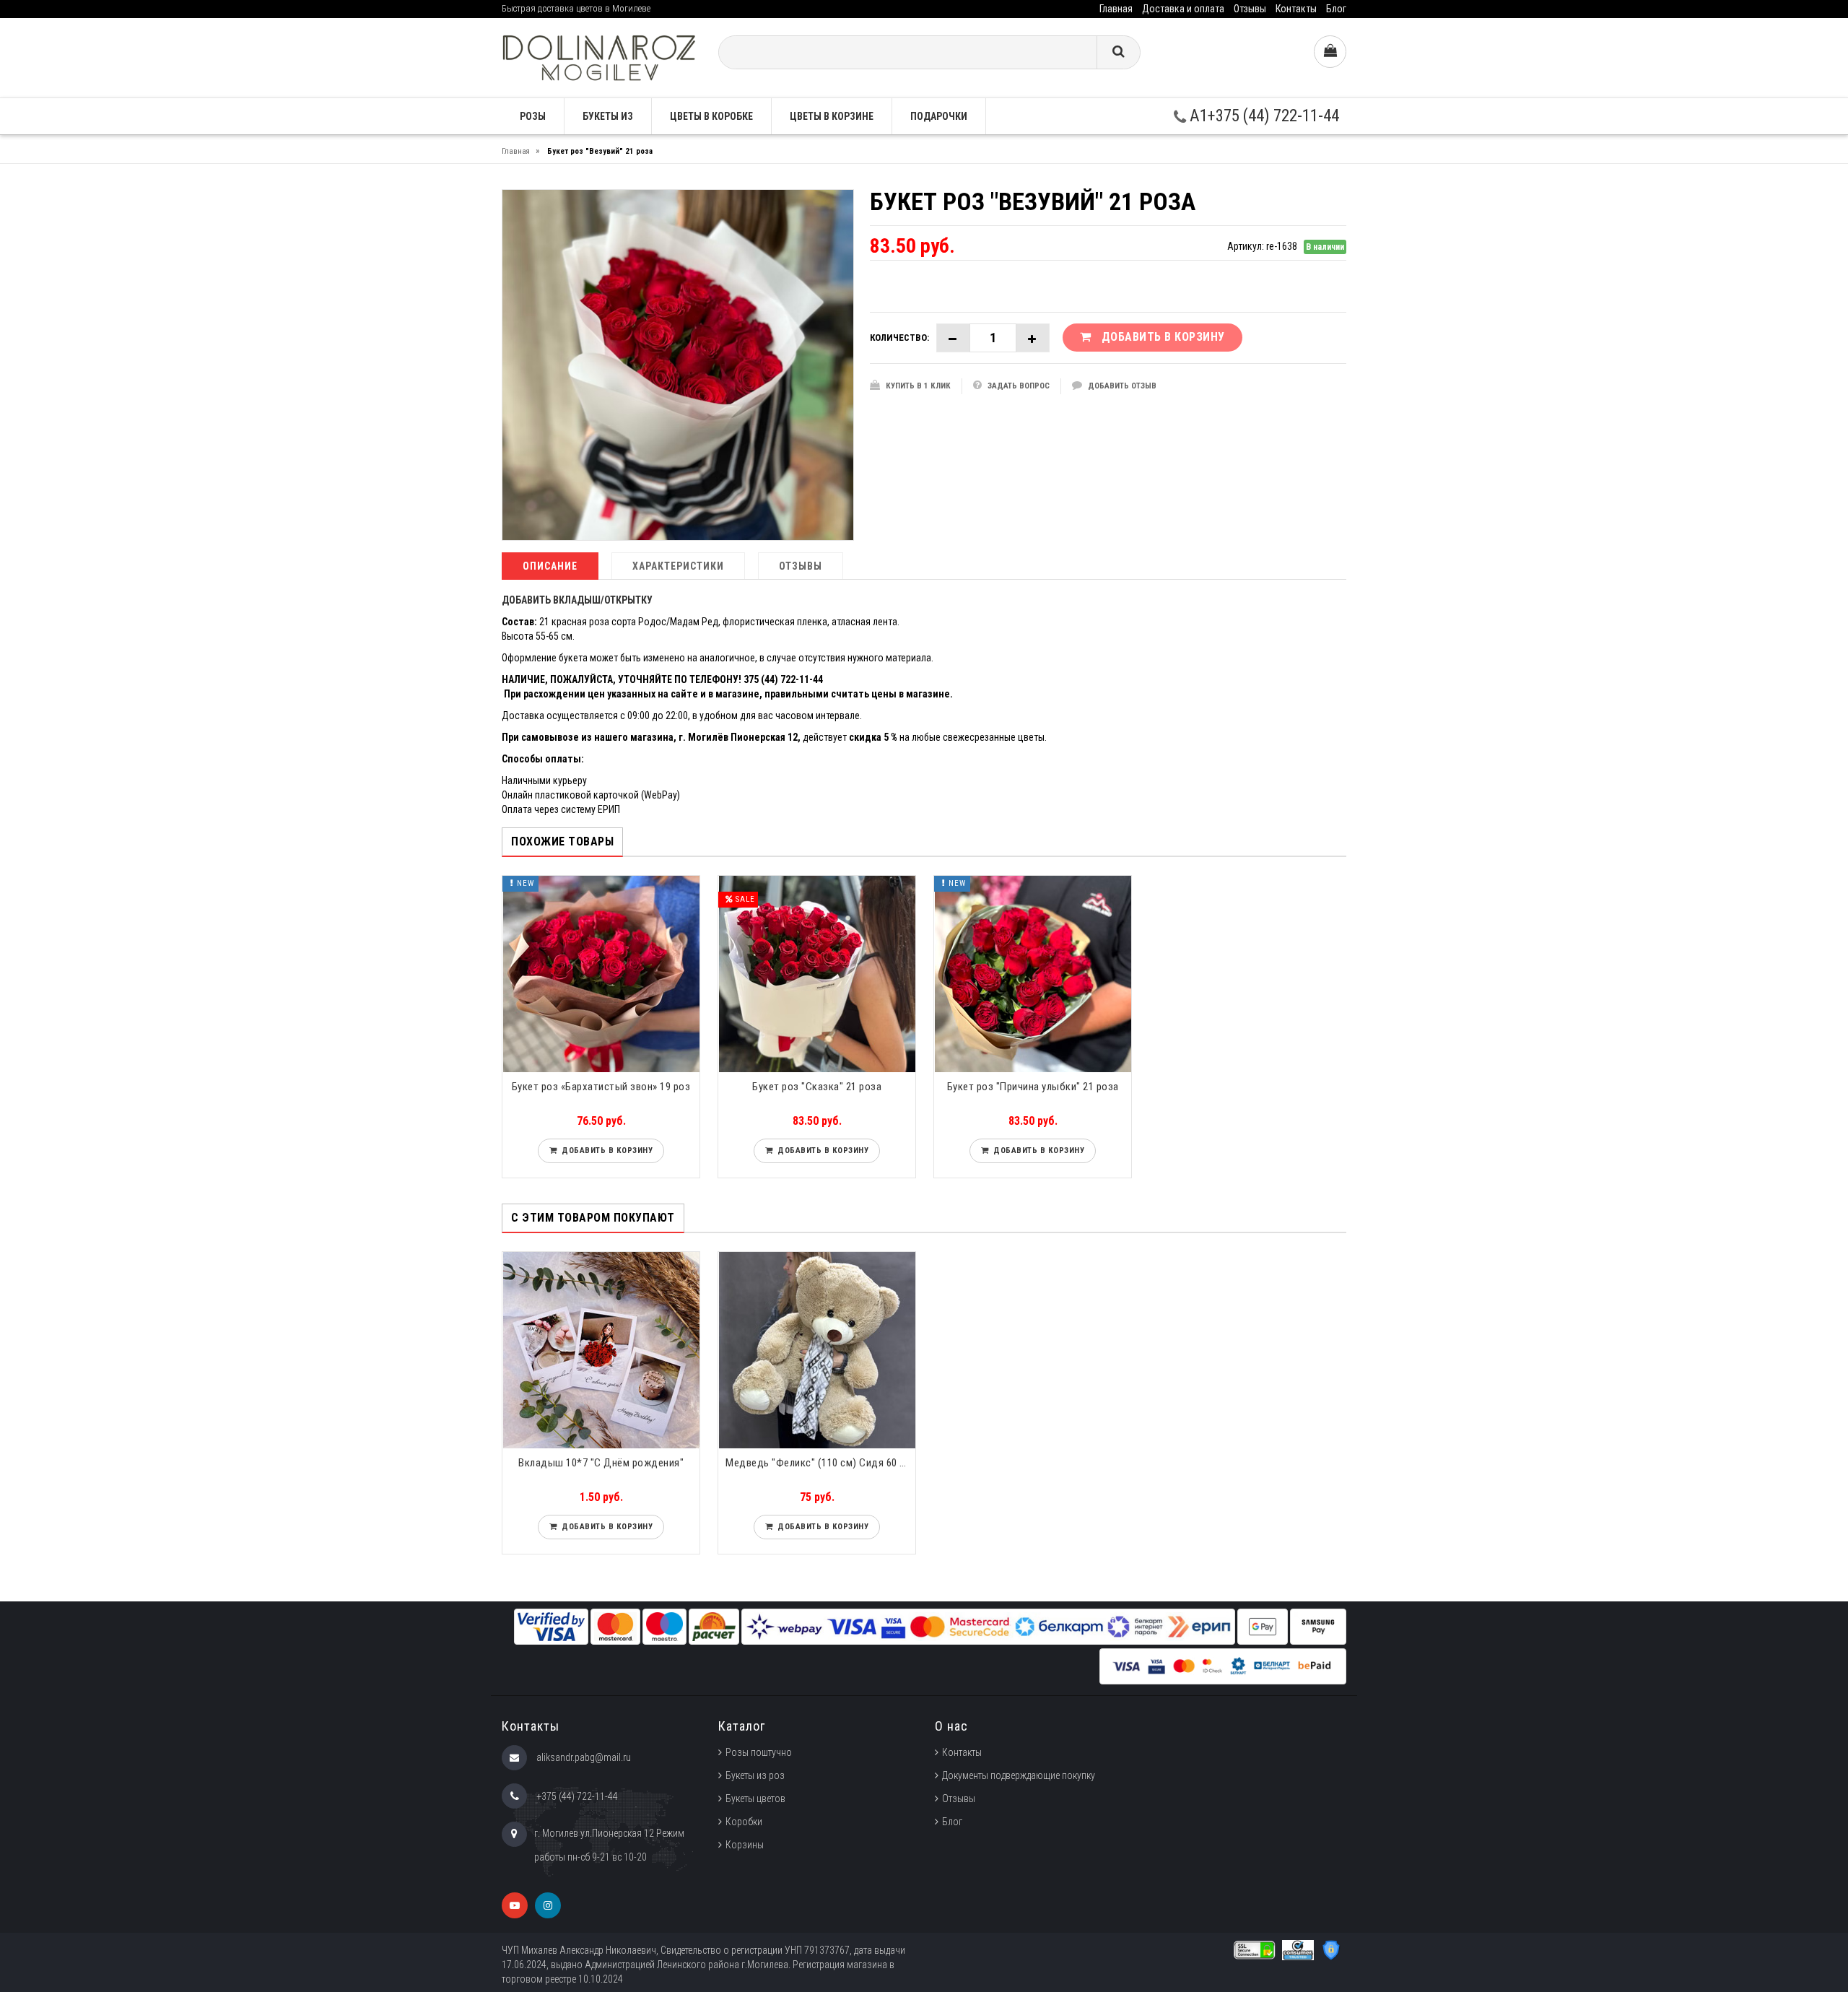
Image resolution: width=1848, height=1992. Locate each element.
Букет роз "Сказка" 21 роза (817, 1087)
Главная (1116, 9)
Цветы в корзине (832, 116)
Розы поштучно (759, 1752)
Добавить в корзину (605, 1151)
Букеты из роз (755, 1775)
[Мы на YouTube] (515, 1905)
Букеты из (608, 116)
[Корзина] (1330, 52)
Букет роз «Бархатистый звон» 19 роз (601, 1087)
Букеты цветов (755, 1799)
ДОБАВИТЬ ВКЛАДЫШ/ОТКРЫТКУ (577, 600)
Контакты (1296, 9)
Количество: (899, 338)
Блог (1336, 9)
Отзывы (1250, 9)
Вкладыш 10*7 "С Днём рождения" (601, 1463)
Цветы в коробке (711, 116)
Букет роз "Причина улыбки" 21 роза (1033, 1087)
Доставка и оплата (1183, 9)
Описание (550, 566)
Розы (533, 116)
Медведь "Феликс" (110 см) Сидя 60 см (819, 1463)
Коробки (744, 1822)
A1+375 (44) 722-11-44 (1263, 116)
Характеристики (678, 566)
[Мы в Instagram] (548, 1905)
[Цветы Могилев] (599, 57)
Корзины (745, 1845)
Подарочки (939, 116)
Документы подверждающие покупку (1019, 1775)
